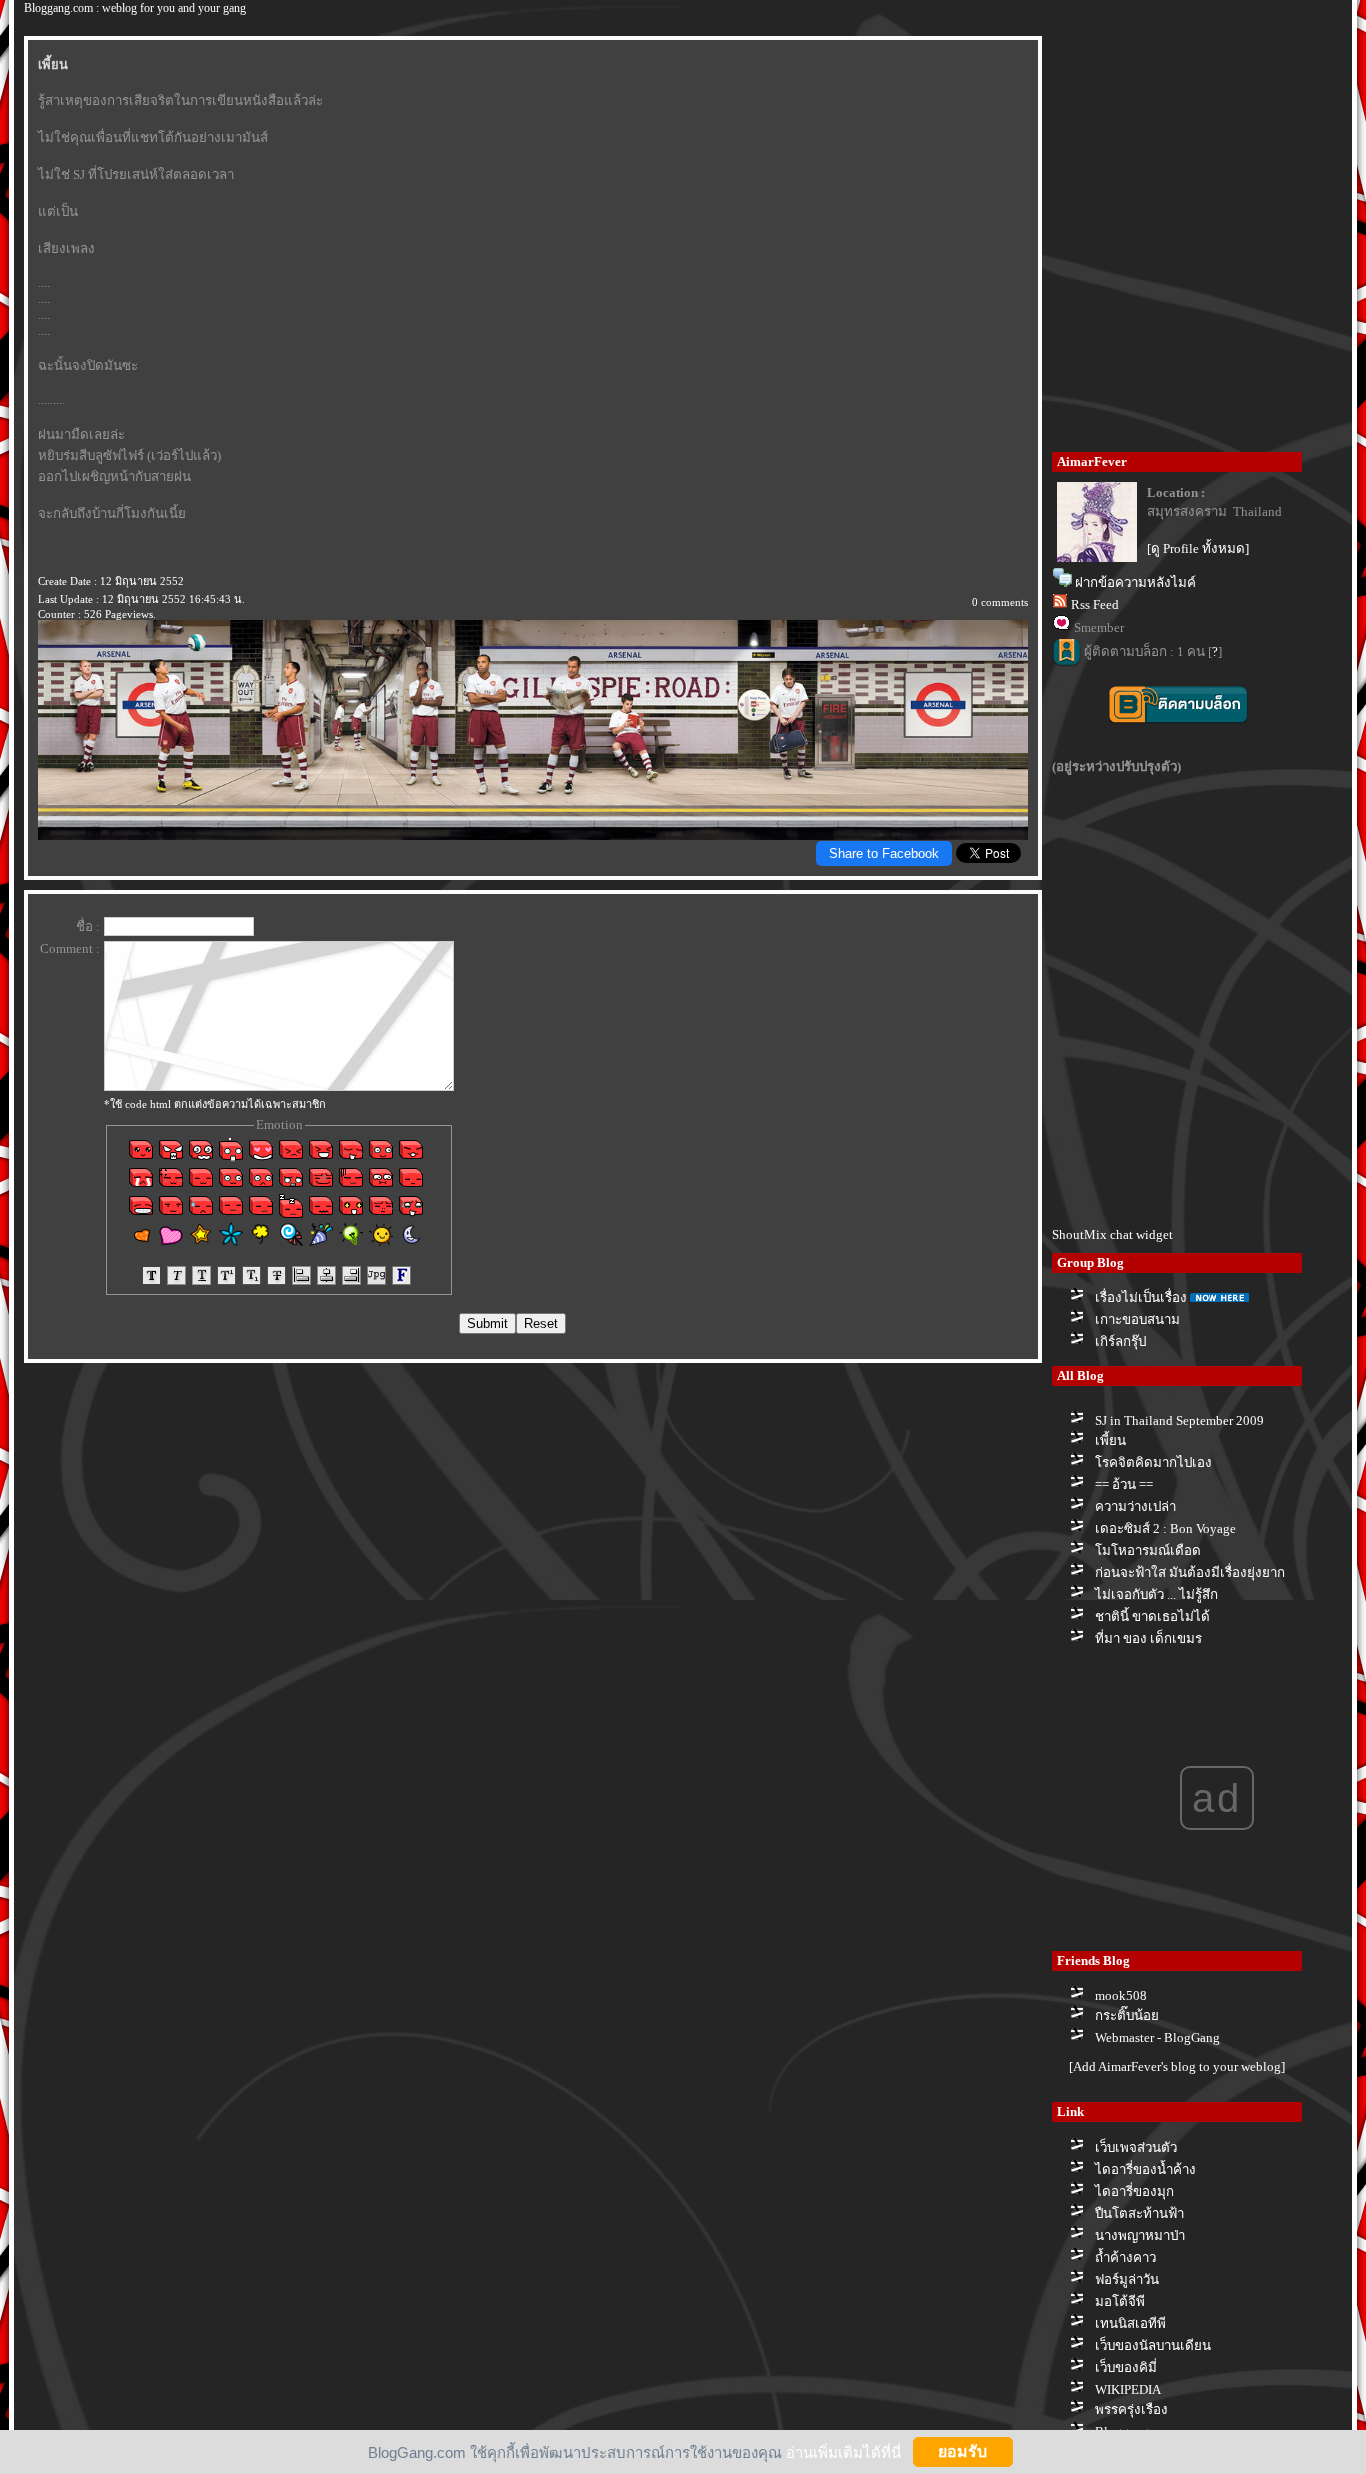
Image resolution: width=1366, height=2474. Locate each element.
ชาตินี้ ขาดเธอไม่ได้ (1152, 1616)
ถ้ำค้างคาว (1125, 2257)
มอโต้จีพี (1120, 2301)
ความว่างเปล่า (1135, 1506)
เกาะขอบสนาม (1137, 1319)
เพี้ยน (1110, 1440)
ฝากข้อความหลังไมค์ (1135, 582)
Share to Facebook (884, 853)
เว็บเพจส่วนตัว (1136, 2147)
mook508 (1121, 1995)
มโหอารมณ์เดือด (1148, 1550)
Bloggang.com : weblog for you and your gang (135, 8)
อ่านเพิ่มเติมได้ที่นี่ (843, 2451)
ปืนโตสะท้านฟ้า (1139, 2213)
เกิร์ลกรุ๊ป (1120, 1341)
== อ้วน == (1124, 1484)
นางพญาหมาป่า (1140, 2235)
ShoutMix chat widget (1112, 1234)
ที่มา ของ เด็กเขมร (1148, 1638)
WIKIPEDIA (1128, 2389)
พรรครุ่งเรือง (1131, 2409)
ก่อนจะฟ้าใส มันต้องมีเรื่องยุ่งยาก (1190, 1572)
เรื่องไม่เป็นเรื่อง (1141, 1297)
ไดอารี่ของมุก (1134, 2191)
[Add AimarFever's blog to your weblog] (1177, 2066)
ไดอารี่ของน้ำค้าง (1145, 2169)
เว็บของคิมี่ (1126, 2367)
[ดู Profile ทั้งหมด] (1198, 548)
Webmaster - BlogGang (1157, 2037)
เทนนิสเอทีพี (1130, 2323)
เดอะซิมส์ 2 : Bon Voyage (1165, 1528)
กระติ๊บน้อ (1127, 2015)
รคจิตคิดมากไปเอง (1153, 1462)
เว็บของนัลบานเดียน (1153, 2345)
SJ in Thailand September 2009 (1179, 1420)
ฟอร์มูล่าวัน (1127, 2279)
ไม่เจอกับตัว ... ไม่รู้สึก (1156, 1594)
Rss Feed (1095, 604)
